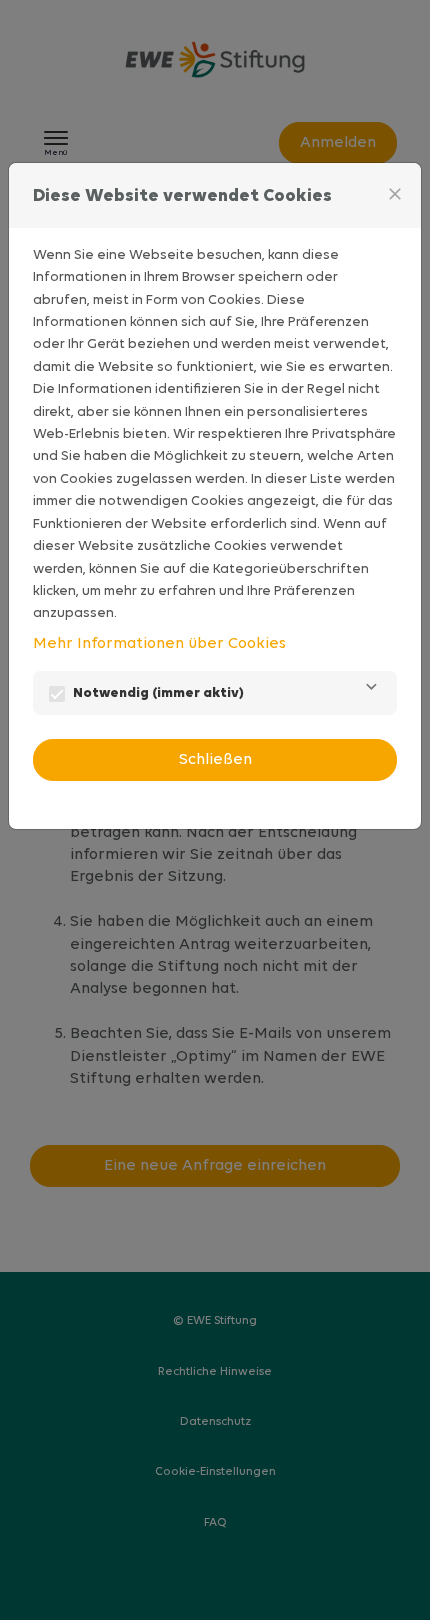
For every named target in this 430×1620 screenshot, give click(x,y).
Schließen (215, 760)
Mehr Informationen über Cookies (159, 644)
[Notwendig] (371, 693)
